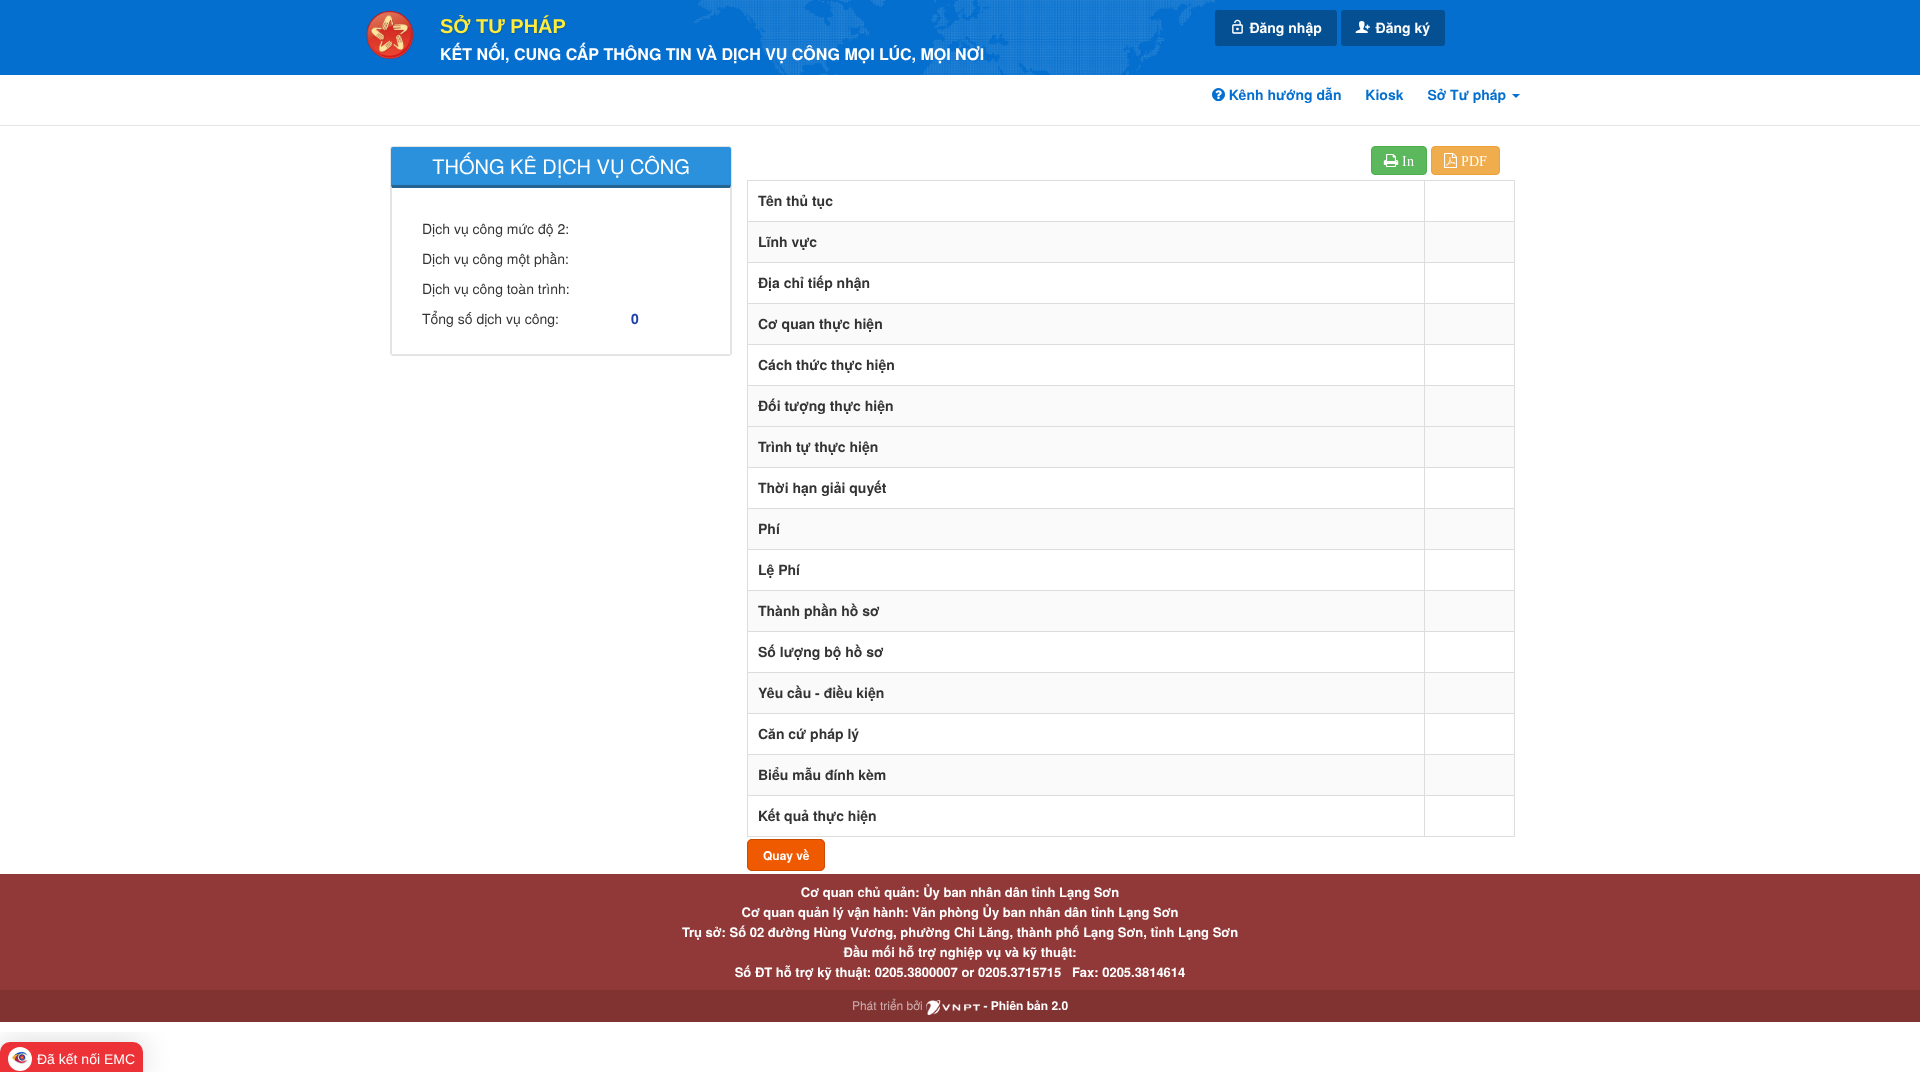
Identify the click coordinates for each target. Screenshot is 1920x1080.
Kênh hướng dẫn (1283, 95)
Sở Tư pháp (503, 27)
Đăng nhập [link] (1284, 28)
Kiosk (1384, 95)
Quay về (786, 855)
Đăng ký (1401, 28)
